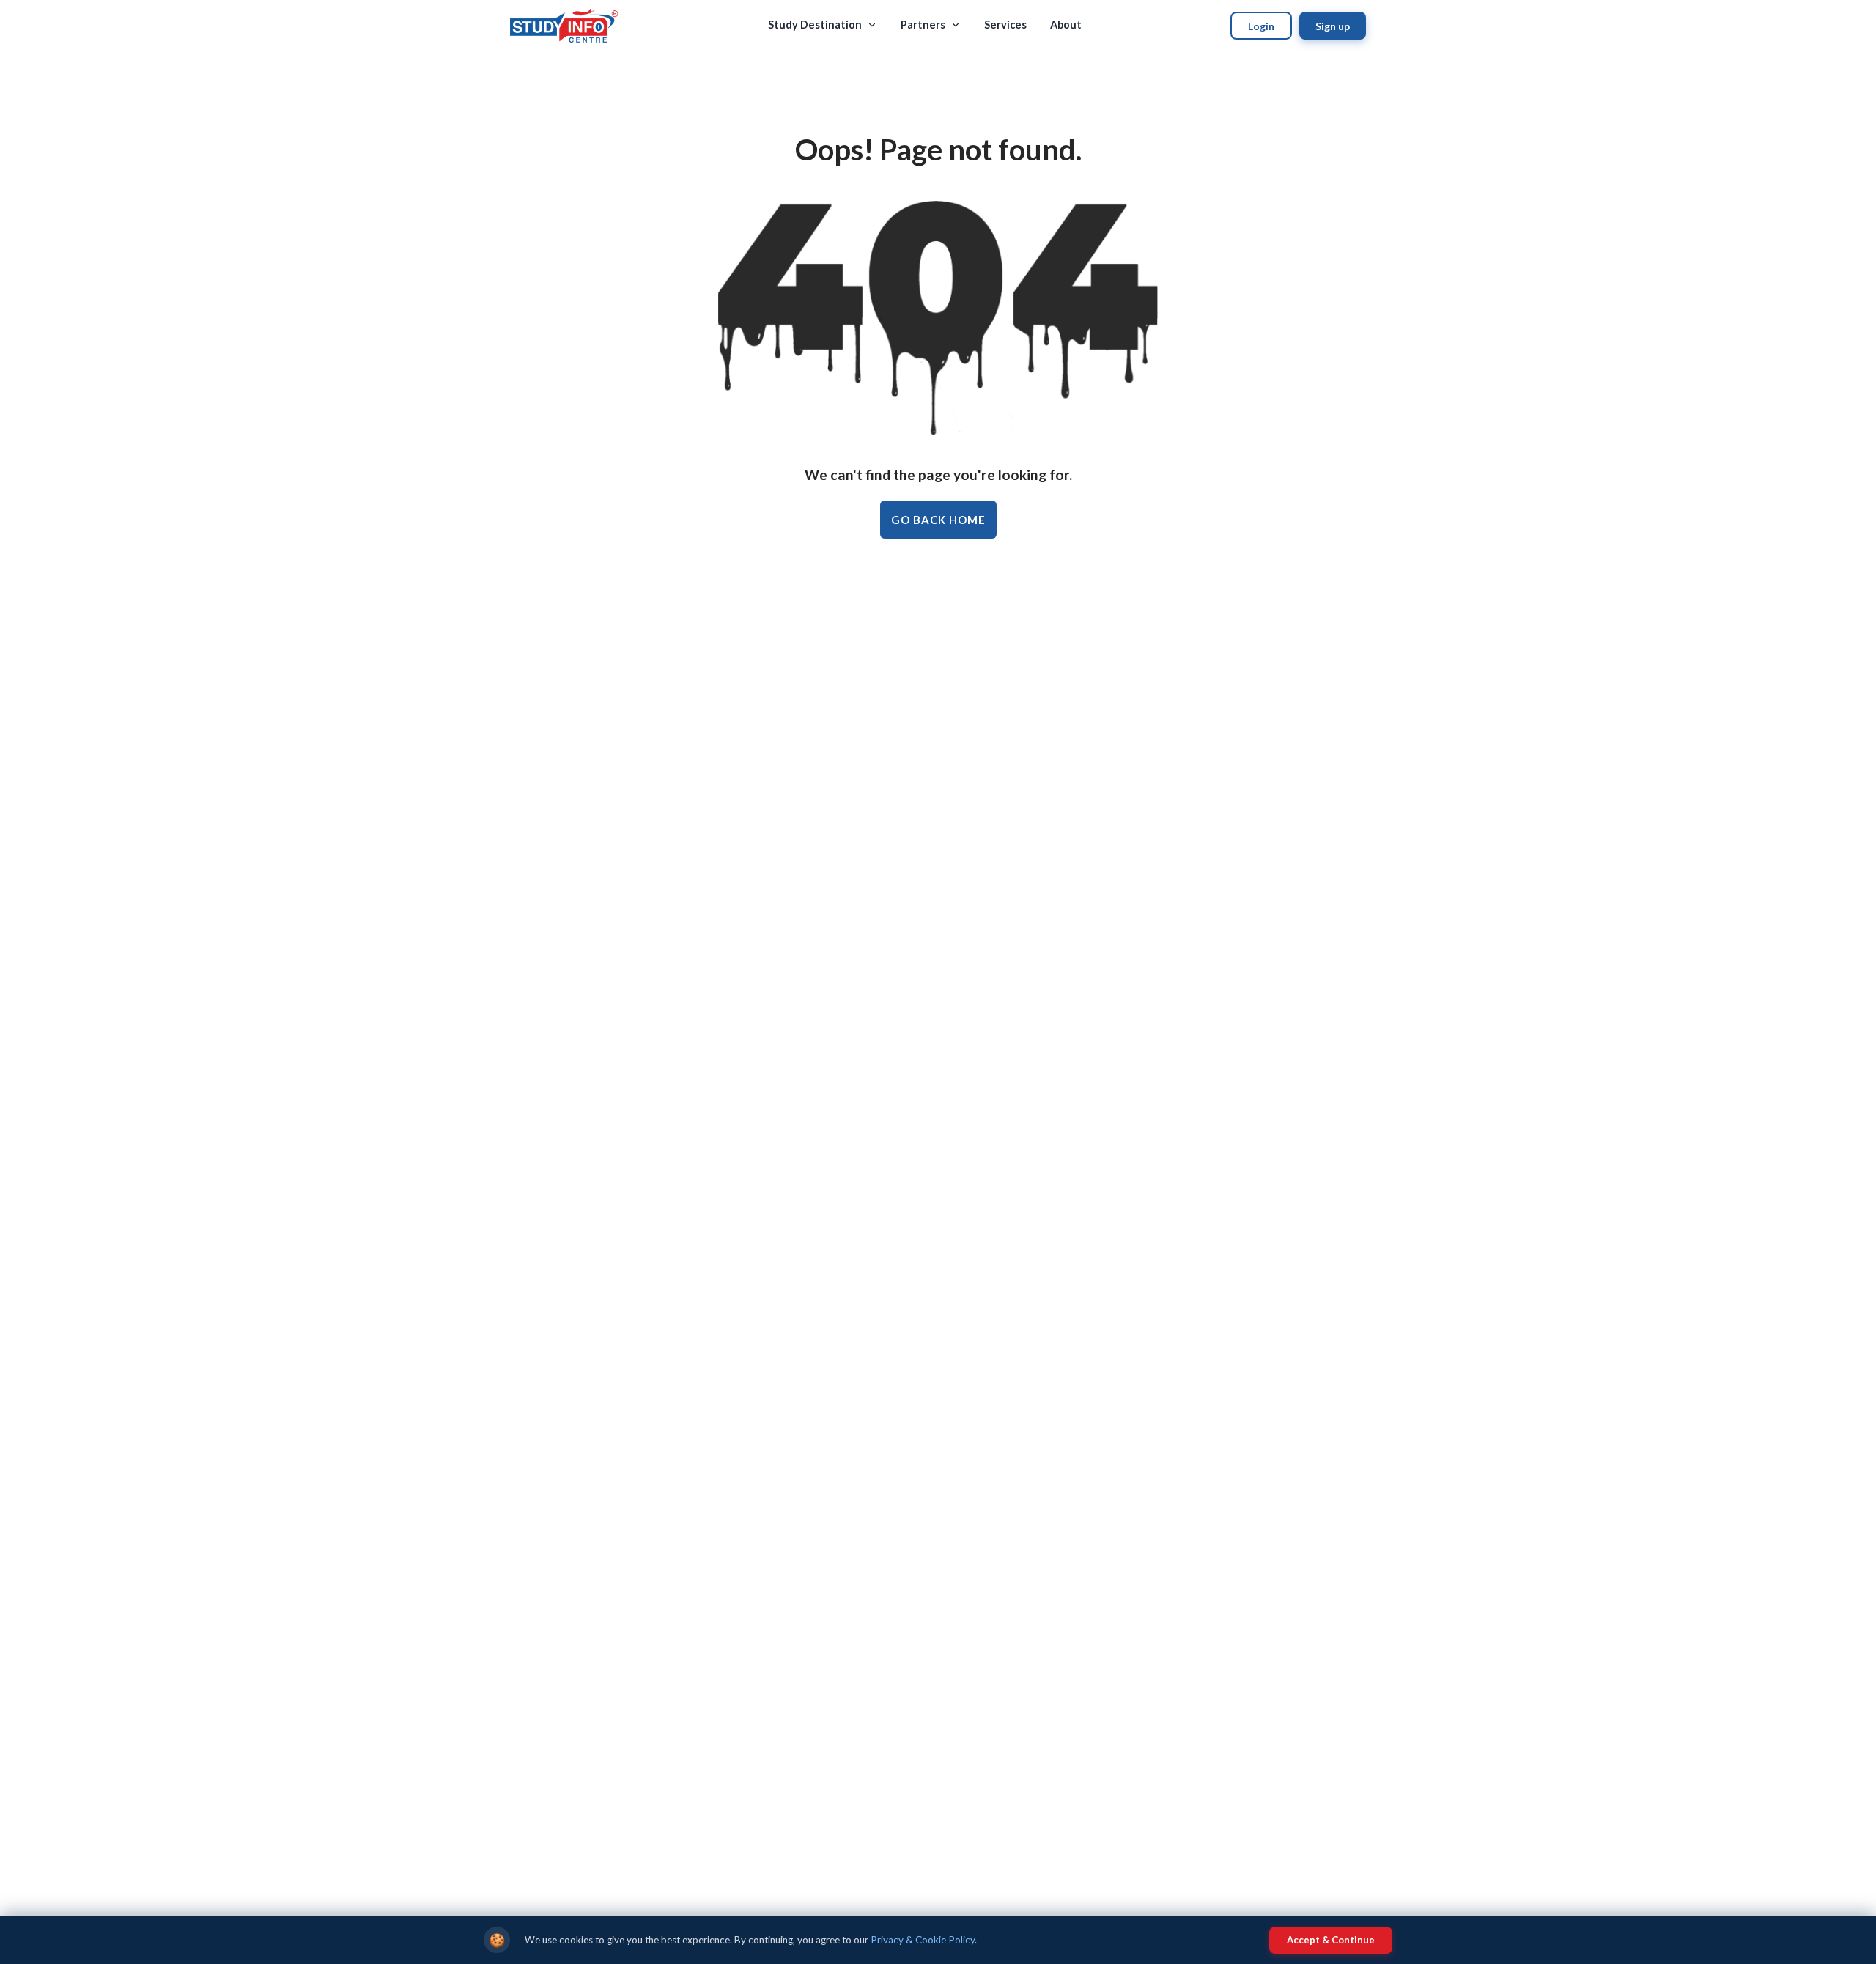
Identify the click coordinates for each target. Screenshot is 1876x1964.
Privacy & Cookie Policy (923, 1940)
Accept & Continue (1331, 1940)
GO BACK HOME (938, 520)
